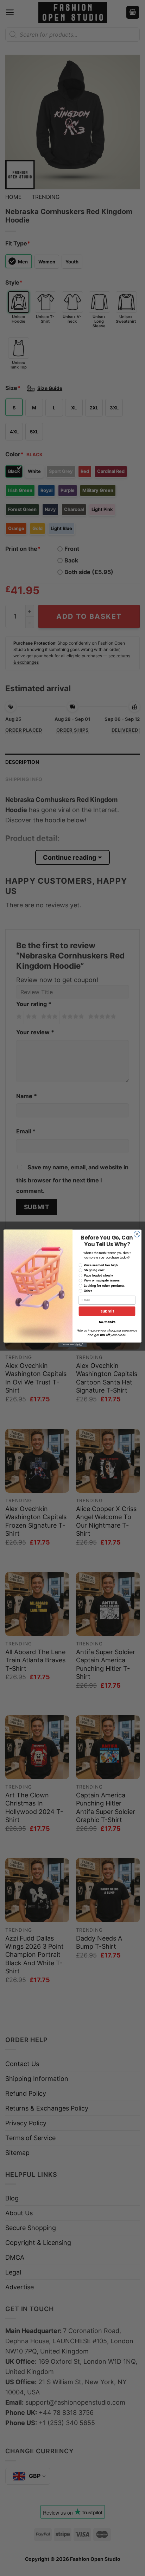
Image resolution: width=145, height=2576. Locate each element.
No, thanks (107, 1322)
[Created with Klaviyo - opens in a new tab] (72, 1345)
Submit (107, 1311)
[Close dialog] (137, 1234)
